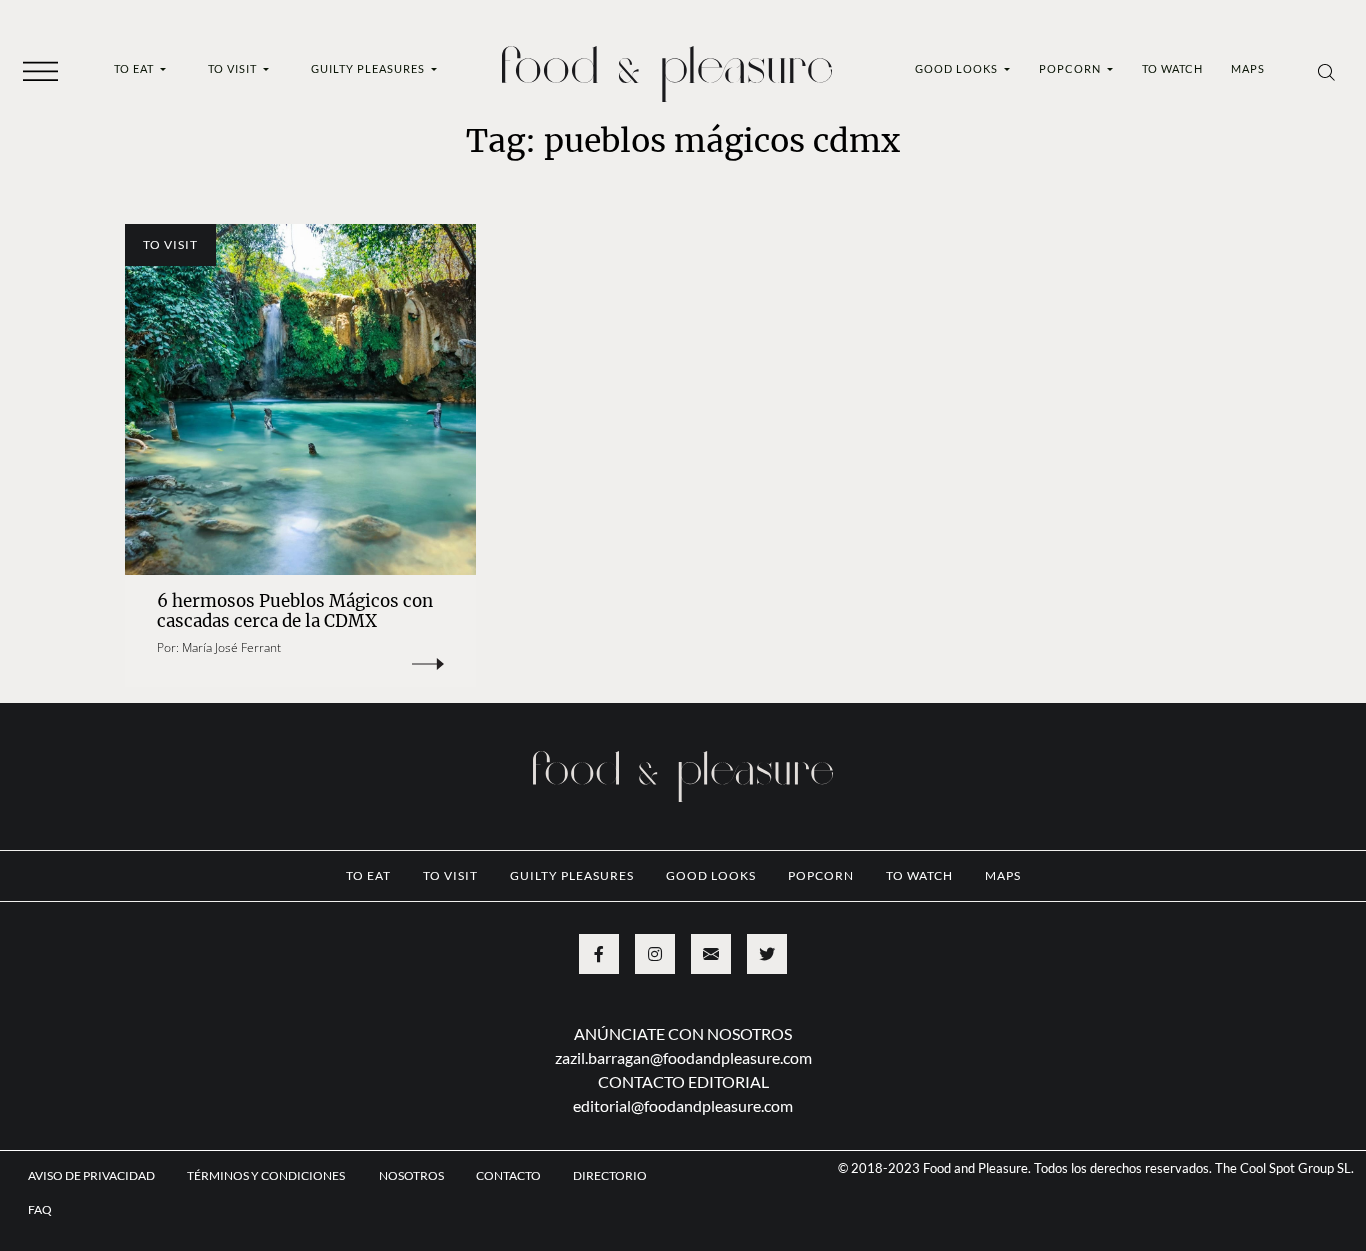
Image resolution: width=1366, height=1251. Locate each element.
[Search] (1326, 71)
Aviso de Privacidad (91, 1175)
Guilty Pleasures (369, 68)
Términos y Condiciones (267, 1175)
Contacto (508, 1175)
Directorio (610, 1175)
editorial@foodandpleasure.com (683, 1105)
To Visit (234, 68)
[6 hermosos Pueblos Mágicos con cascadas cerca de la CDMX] (300, 399)
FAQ (40, 1209)
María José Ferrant (231, 647)
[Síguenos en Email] (711, 954)
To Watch (1172, 68)
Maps (1248, 68)
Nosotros (411, 1175)
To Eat (135, 68)
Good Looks (958, 68)
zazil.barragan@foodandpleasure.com (683, 1057)
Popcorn (1071, 68)
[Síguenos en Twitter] (767, 954)
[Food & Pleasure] (667, 67)
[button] (40, 70)
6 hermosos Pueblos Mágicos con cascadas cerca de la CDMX (295, 611)
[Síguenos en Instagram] (655, 954)
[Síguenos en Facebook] (599, 954)
